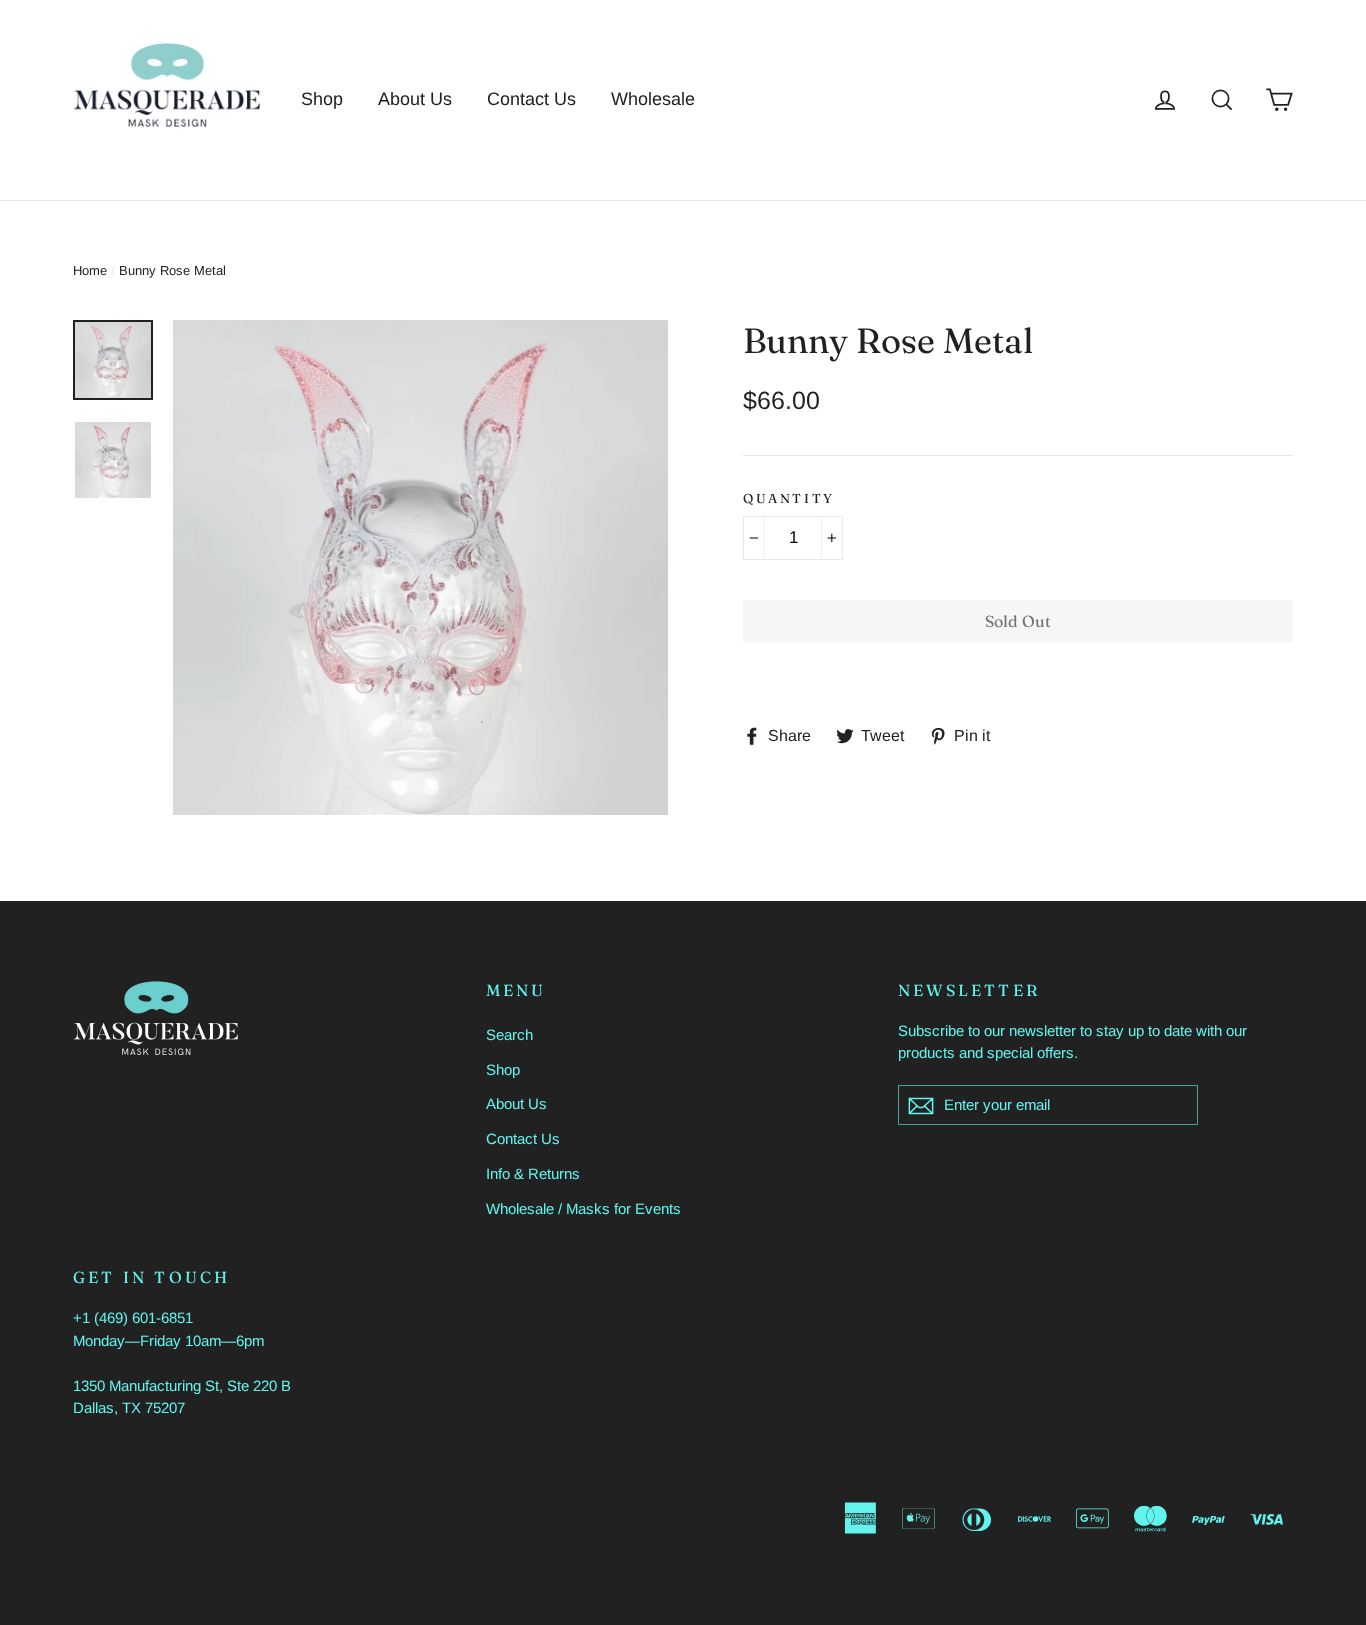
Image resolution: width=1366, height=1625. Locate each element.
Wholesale (653, 99)
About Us (415, 99)
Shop (322, 99)
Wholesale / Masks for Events (583, 1208)
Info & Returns (533, 1173)
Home (90, 270)
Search (509, 1034)
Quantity (789, 498)
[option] (420, 567)
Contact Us (531, 99)
